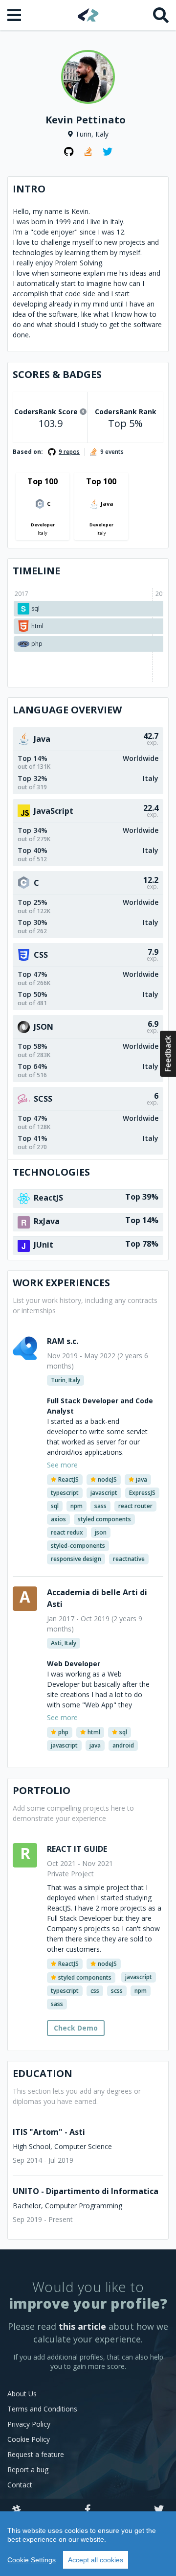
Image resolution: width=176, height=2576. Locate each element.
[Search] (161, 15)
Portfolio (42, 1790)
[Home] (88, 15)
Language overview (67, 710)
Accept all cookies (96, 2560)
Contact (20, 2485)
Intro (29, 189)
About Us (22, 2394)
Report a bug (28, 2470)
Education (43, 2073)
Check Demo (76, 2028)
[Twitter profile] (108, 152)
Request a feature (36, 2454)
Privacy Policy (29, 2424)
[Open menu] (15, 15)
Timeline (36, 571)
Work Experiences (61, 1283)
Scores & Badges (57, 374)
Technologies (51, 1172)
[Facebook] (88, 2510)
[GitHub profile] (68, 152)
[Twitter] (159, 2510)
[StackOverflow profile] (88, 152)
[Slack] (17, 2510)
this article (82, 2326)
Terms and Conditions (42, 2409)
